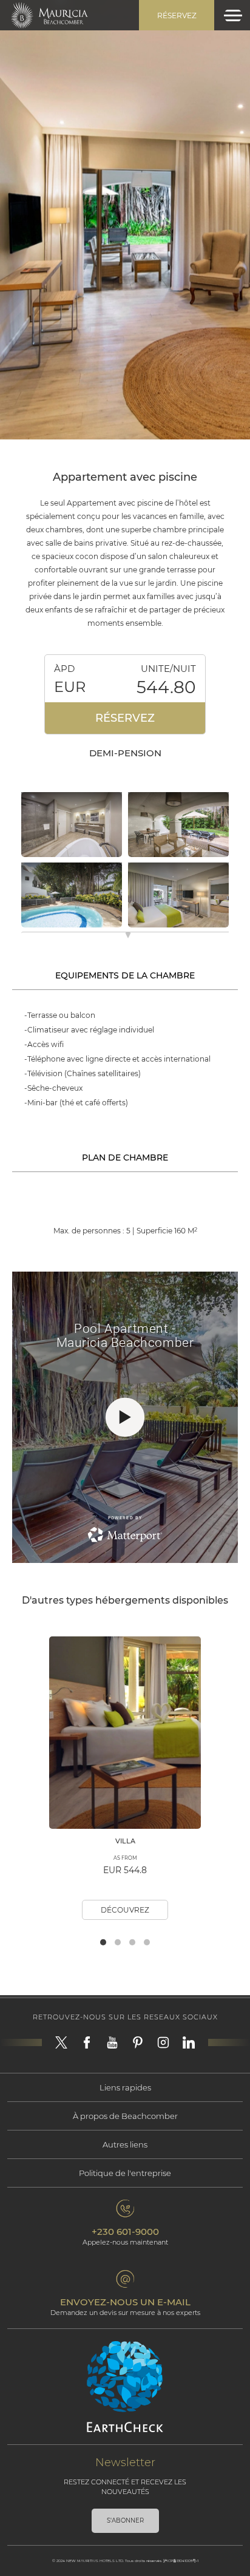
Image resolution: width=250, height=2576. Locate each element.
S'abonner (125, 2520)
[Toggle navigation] (233, 15)
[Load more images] (128, 937)
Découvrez (125, 1910)
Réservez (177, 15)
